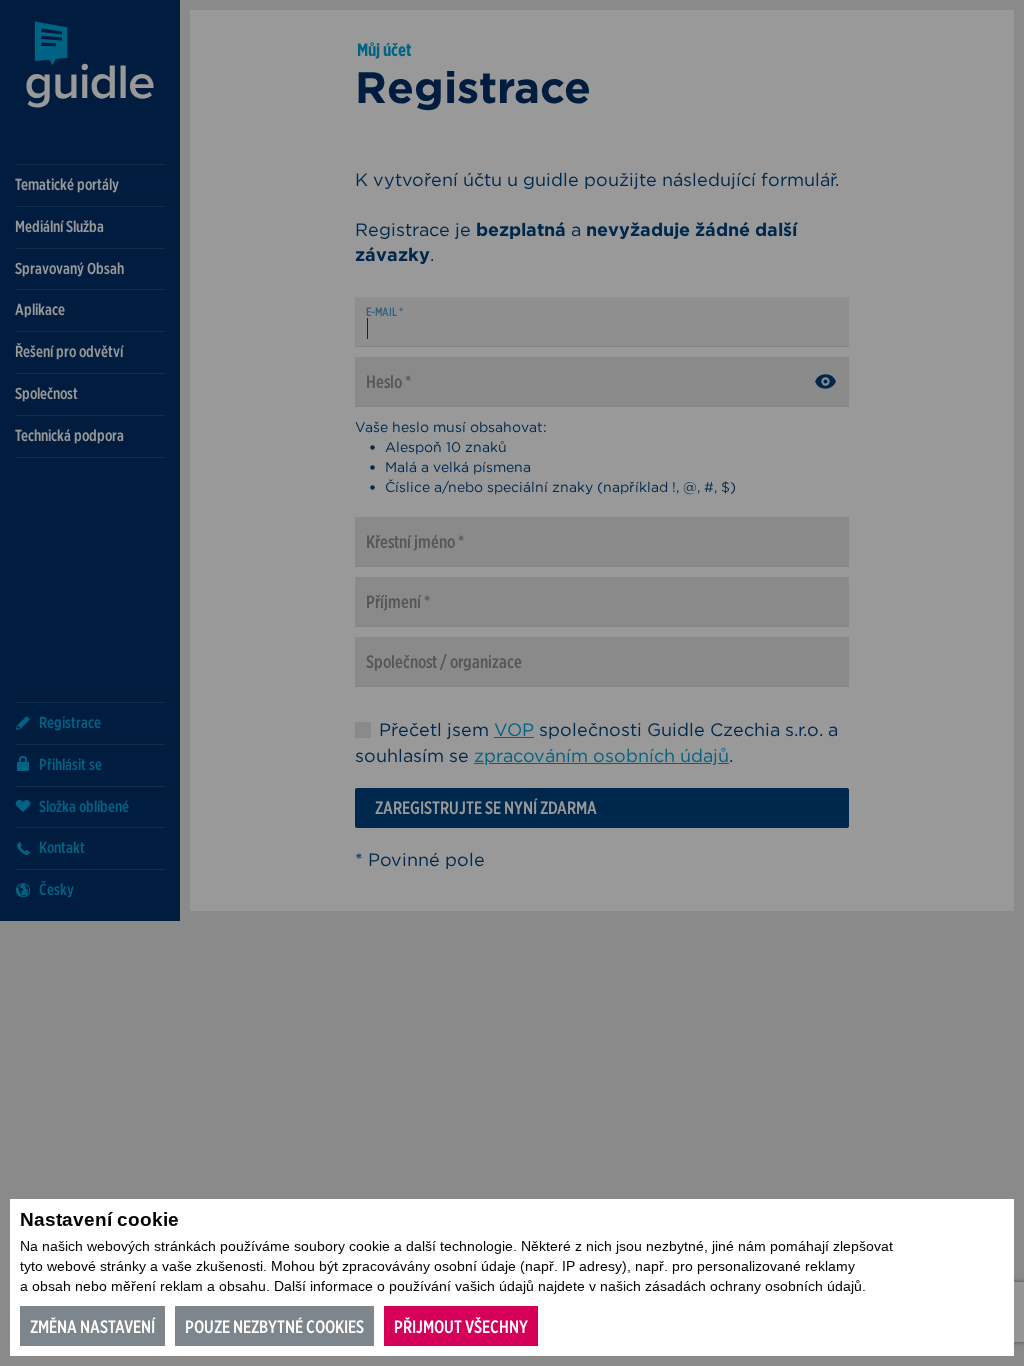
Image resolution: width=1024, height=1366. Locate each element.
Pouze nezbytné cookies (274, 1326)
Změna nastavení (92, 1326)
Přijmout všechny (461, 1326)
